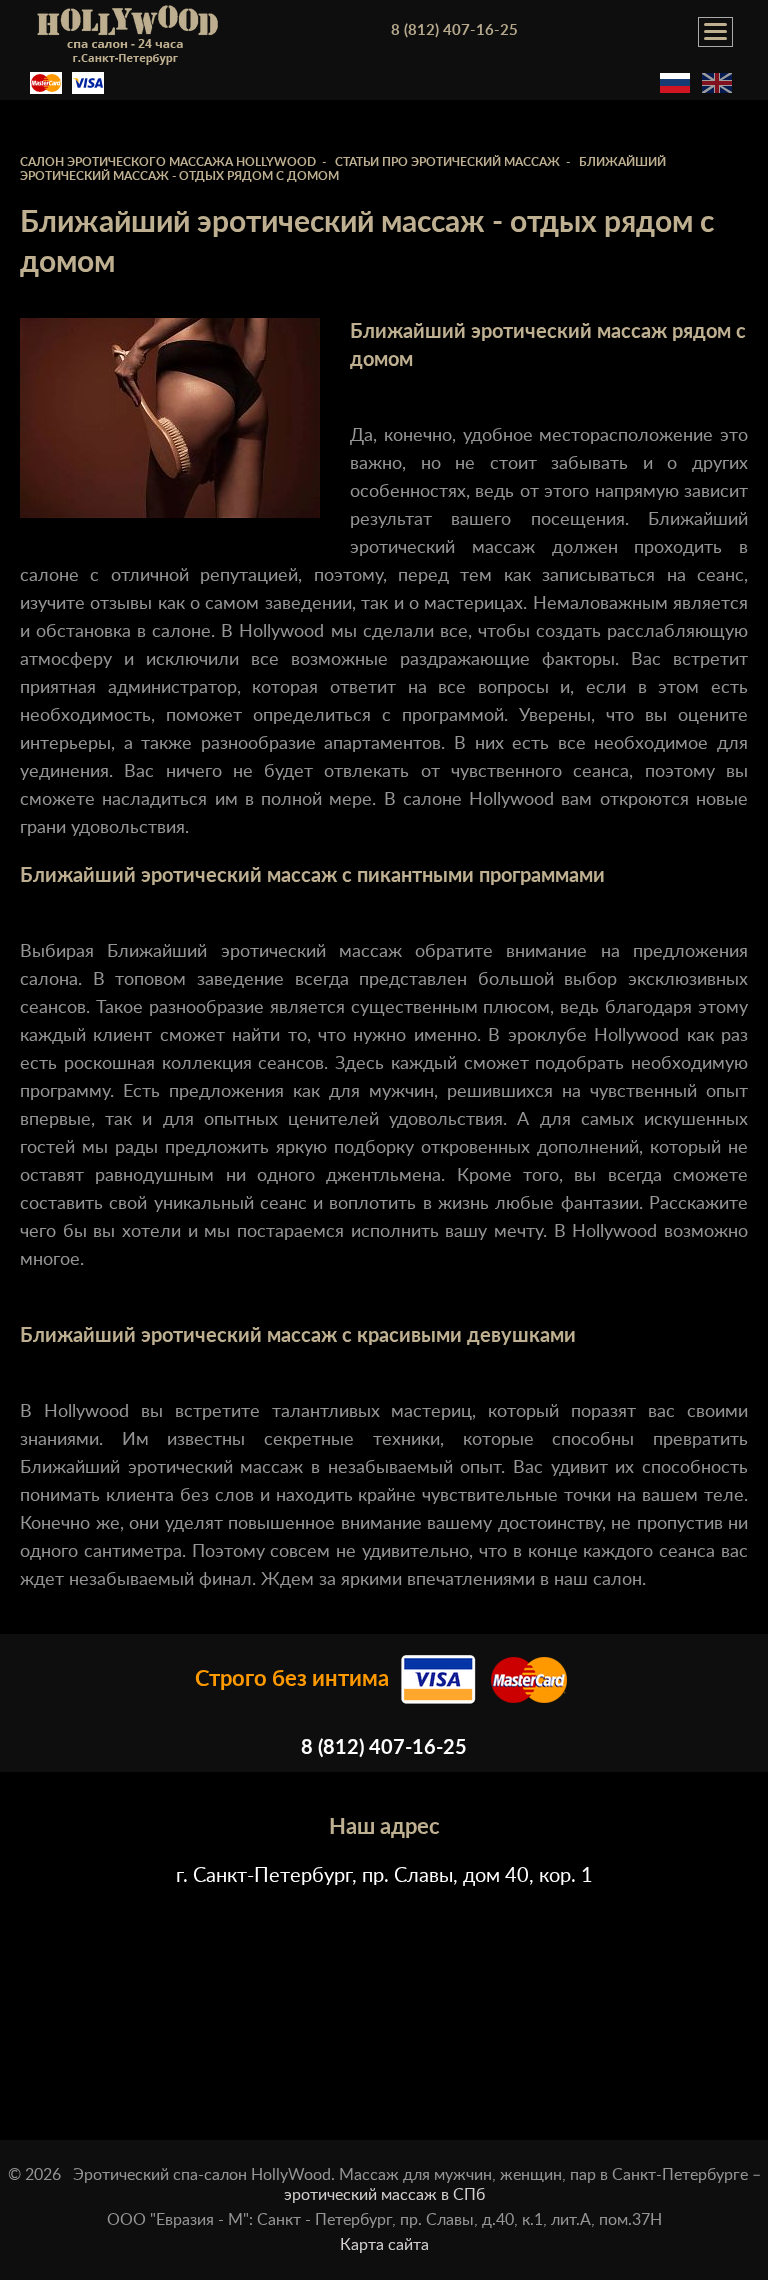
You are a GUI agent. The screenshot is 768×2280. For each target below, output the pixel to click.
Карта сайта (384, 2245)
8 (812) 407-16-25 (454, 30)
